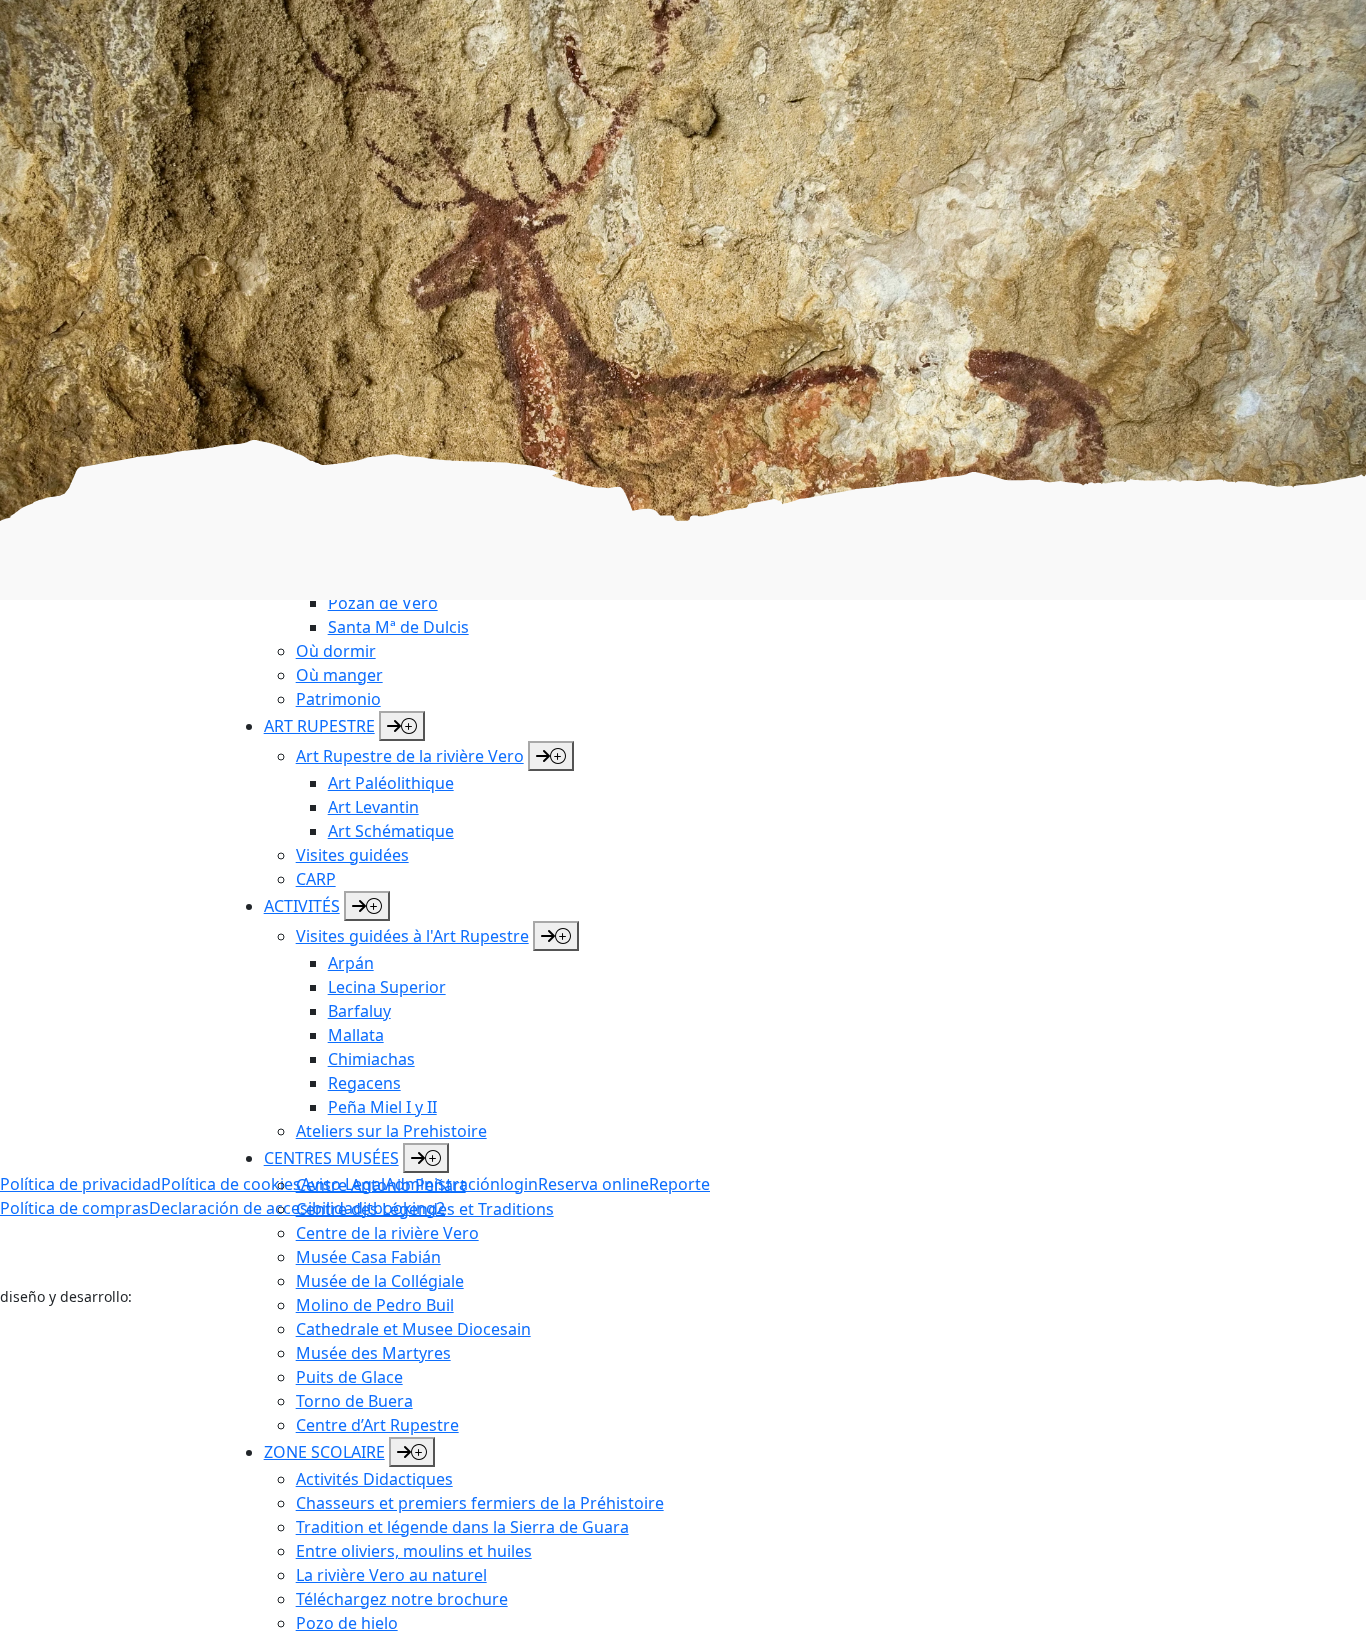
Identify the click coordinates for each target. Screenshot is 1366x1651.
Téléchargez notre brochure (402, 1599)
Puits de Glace (349, 1377)
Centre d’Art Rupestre (377, 1425)
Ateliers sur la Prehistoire (95, 666)
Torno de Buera (354, 1401)
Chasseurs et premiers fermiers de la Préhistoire (480, 1503)
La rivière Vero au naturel (391, 1575)
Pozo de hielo (347, 1623)
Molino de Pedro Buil (375, 1305)
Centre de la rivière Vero (387, 1233)
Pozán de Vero (383, 603)
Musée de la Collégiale (380, 1281)
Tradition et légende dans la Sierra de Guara (462, 1527)
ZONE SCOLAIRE (324, 1452)
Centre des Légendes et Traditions (425, 1209)
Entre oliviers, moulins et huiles (414, 1551)
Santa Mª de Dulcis (398, 627)
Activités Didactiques (374, 1479)
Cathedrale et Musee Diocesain (413, 1329)
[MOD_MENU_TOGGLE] (412, 1452)
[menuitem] (530, 603)
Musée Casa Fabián (368, 1257)
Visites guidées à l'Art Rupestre (116, 642)
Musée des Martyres (373, 1353)
